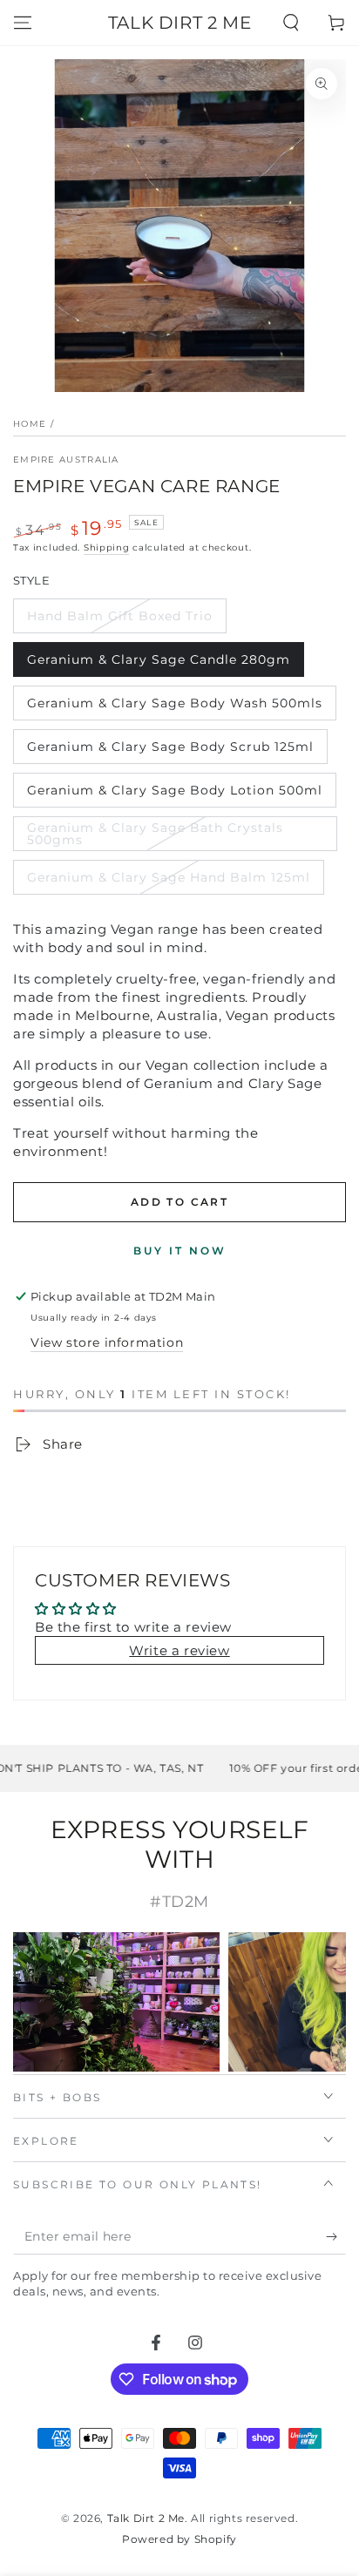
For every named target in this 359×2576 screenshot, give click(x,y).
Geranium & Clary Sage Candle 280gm (159, 659)
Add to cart (179, 1202)
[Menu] (23, 23)
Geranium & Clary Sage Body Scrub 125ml (170, 747)
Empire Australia (66, 460)
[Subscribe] (336, 2237)
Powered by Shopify (179, 2539)
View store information (107, 1342)
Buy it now (180, 1251)
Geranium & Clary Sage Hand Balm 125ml (169, 877)
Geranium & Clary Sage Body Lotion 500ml (175, 790)
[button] (291, 23)
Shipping (107, 548)
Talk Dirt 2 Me (146, 2518)
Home (30, 424)
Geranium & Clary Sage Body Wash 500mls (175, 703)
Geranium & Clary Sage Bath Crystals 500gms (155, 834)
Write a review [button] (179, 1650)
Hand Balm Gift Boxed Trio (120, 616)
